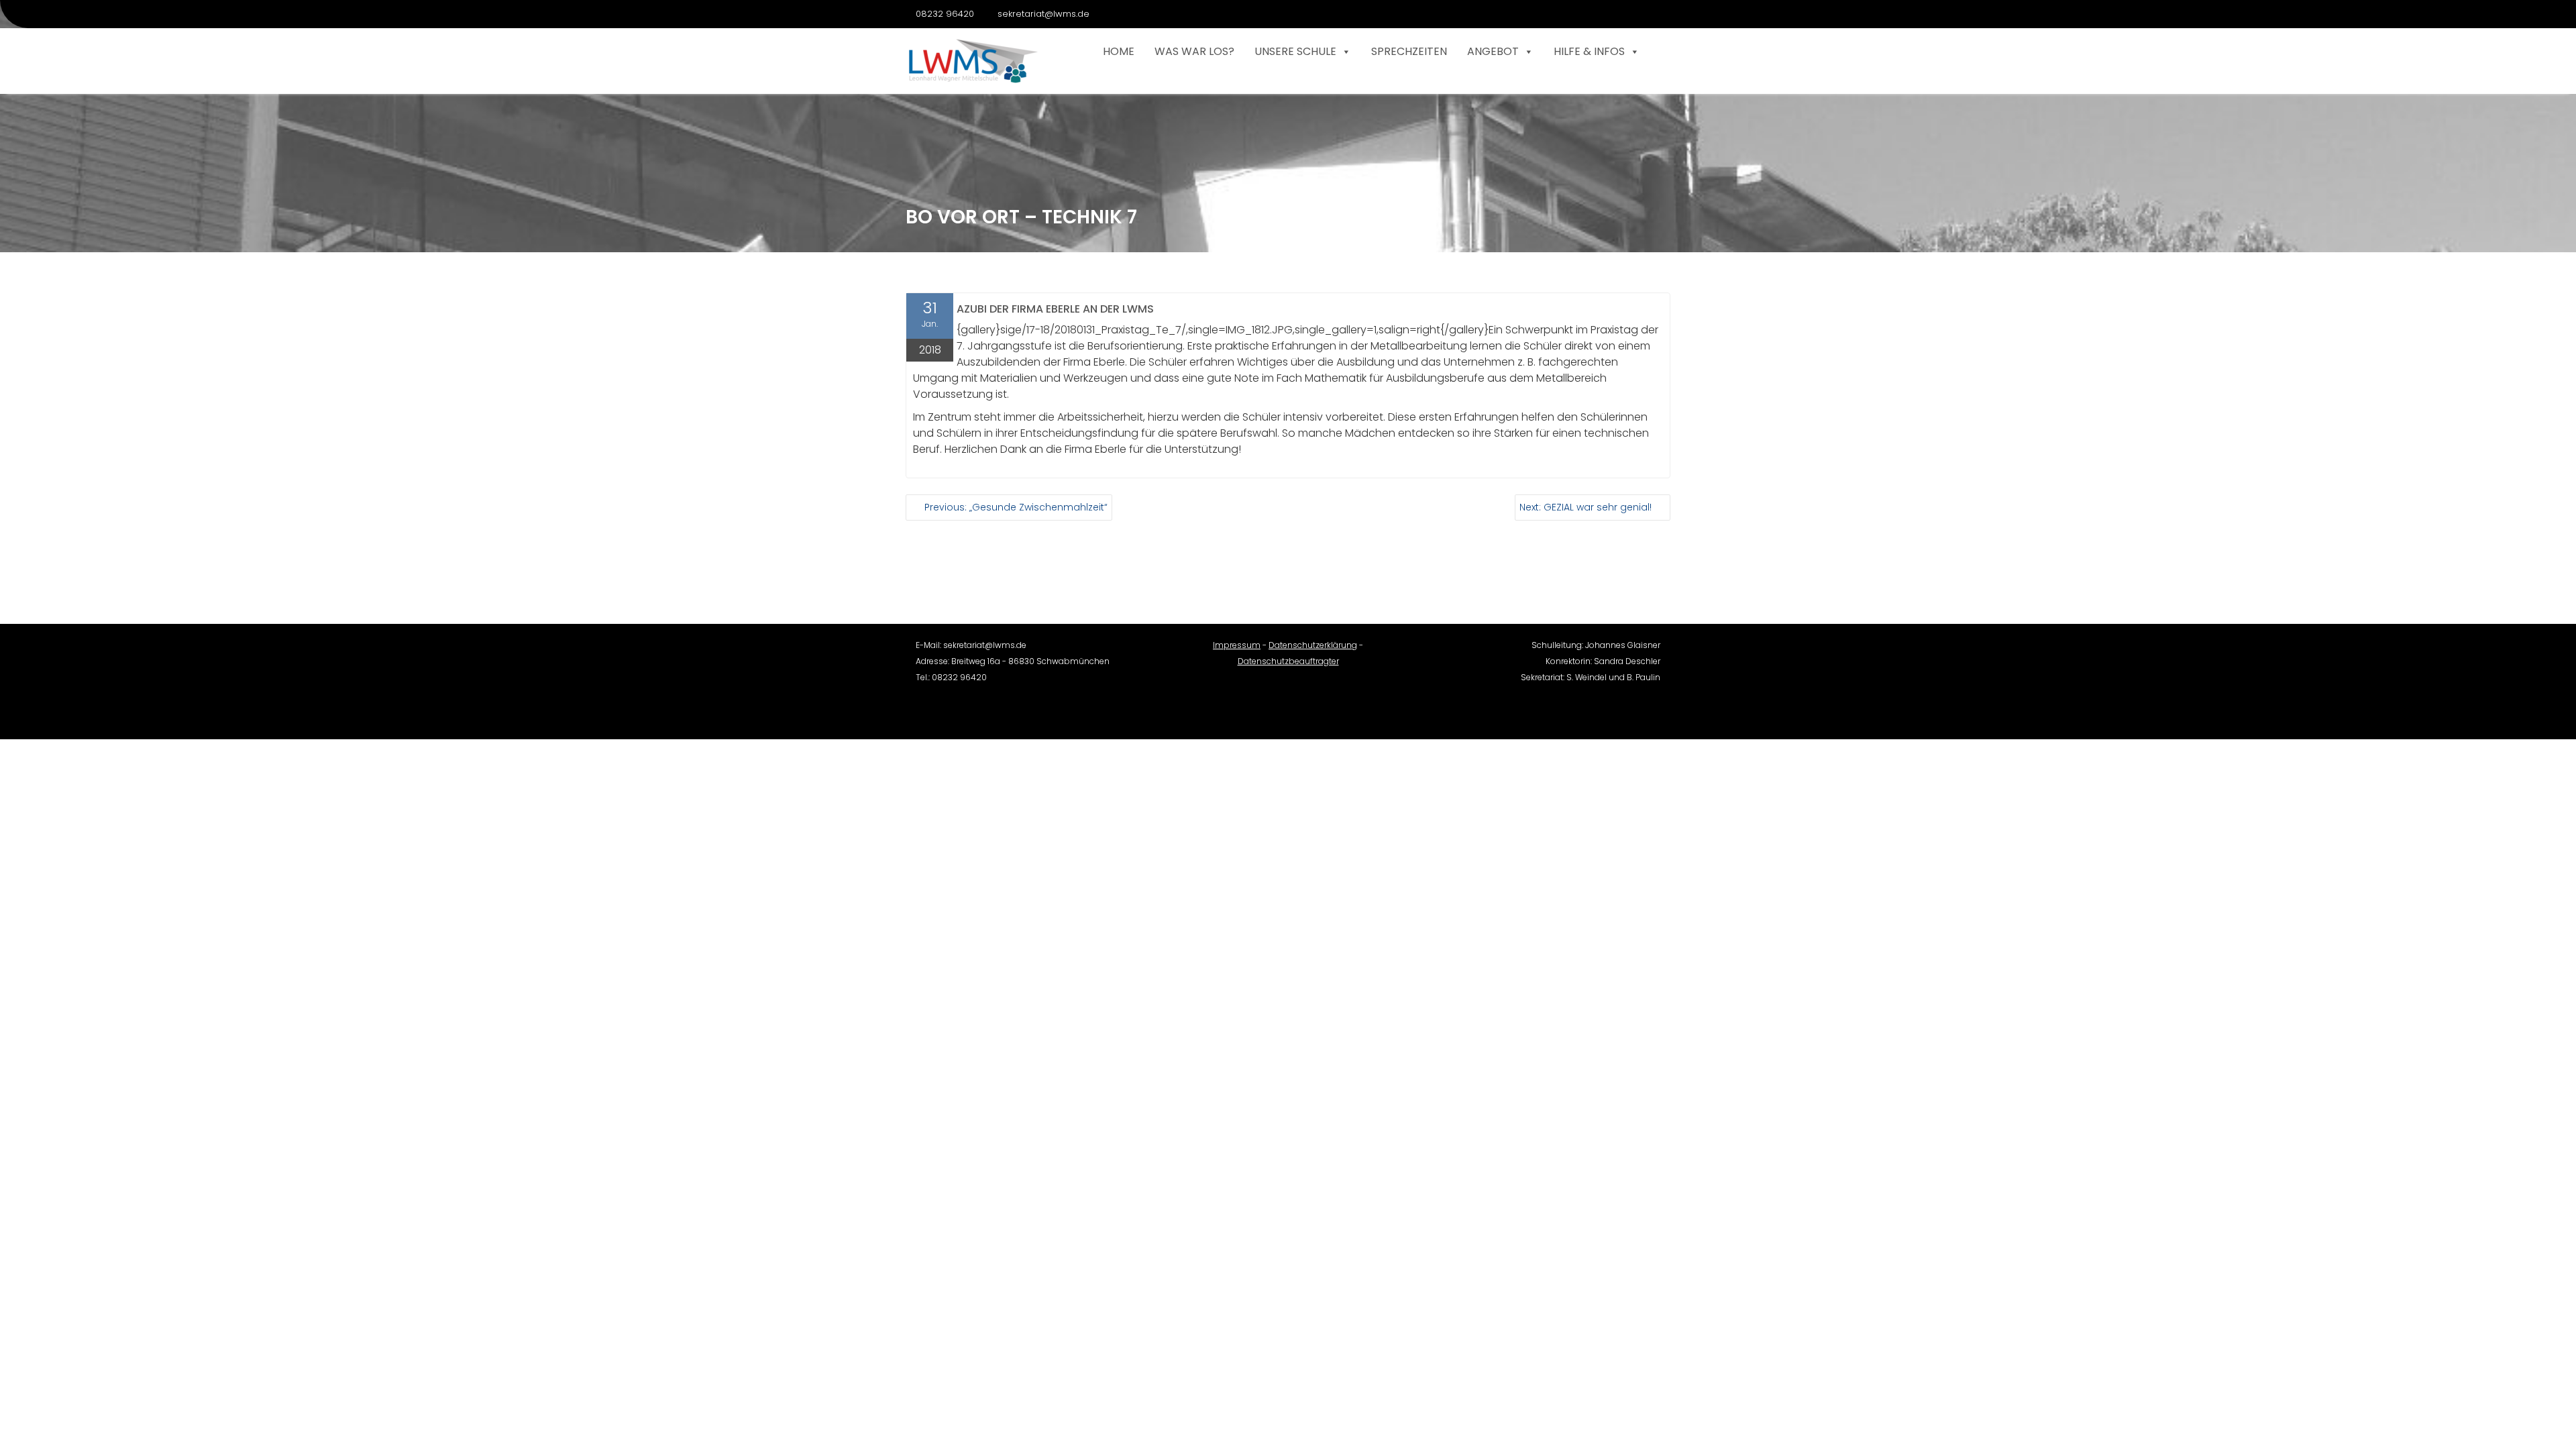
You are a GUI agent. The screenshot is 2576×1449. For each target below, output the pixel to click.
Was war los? (1194, 51)
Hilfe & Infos (1589, 51)
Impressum (1237, 645)
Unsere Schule (1295, 51)
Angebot (1493, 51)
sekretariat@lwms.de (1043, 14)
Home (1119, 51)
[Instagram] (1660, 14)
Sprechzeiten (1409, 51)
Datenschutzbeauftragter (1288, 661)
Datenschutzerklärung (1313, 645)
